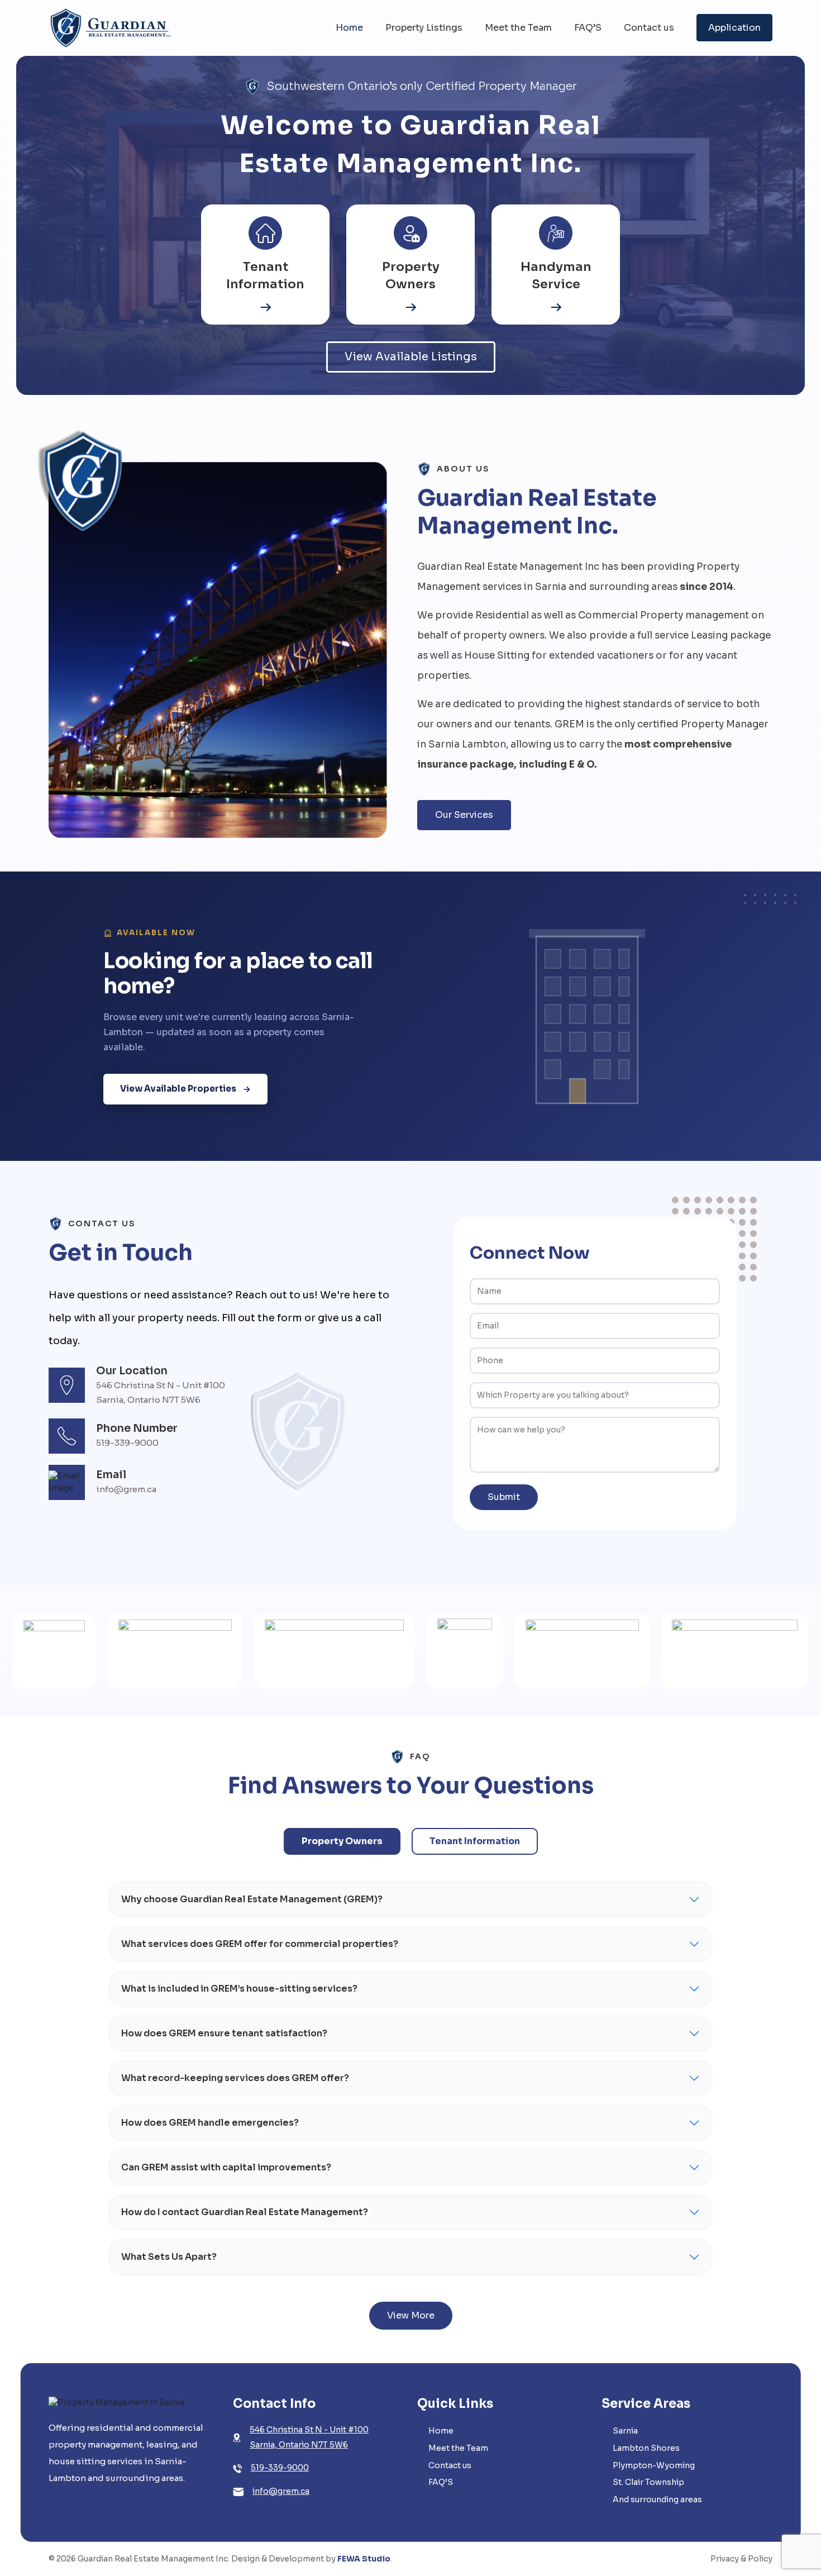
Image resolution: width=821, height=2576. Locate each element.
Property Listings (424, 28)
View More (411, 2315)
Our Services (464, 815)
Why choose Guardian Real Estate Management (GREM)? (252, 1899)
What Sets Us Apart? (169, 2257)
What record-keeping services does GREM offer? (235, 2078)
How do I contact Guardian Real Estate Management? (245, 2212)
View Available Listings (411, 357)
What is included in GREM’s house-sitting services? (239, 1989)
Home (349, 28)
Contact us (649, 28)
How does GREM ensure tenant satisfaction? (224, 2033)
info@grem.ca (281, 2491)
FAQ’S (588, 28)
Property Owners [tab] (342, 1841)
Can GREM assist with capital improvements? (226, 2167)
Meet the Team (518, 28)
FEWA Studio (364, 2559)
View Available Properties (178, 1089)
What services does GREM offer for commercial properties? (260, 1944)
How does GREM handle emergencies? (210, 2123)
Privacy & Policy (741, 2559)
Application (734, 28)
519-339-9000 (280, 2468)
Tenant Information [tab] (475, 1841)
